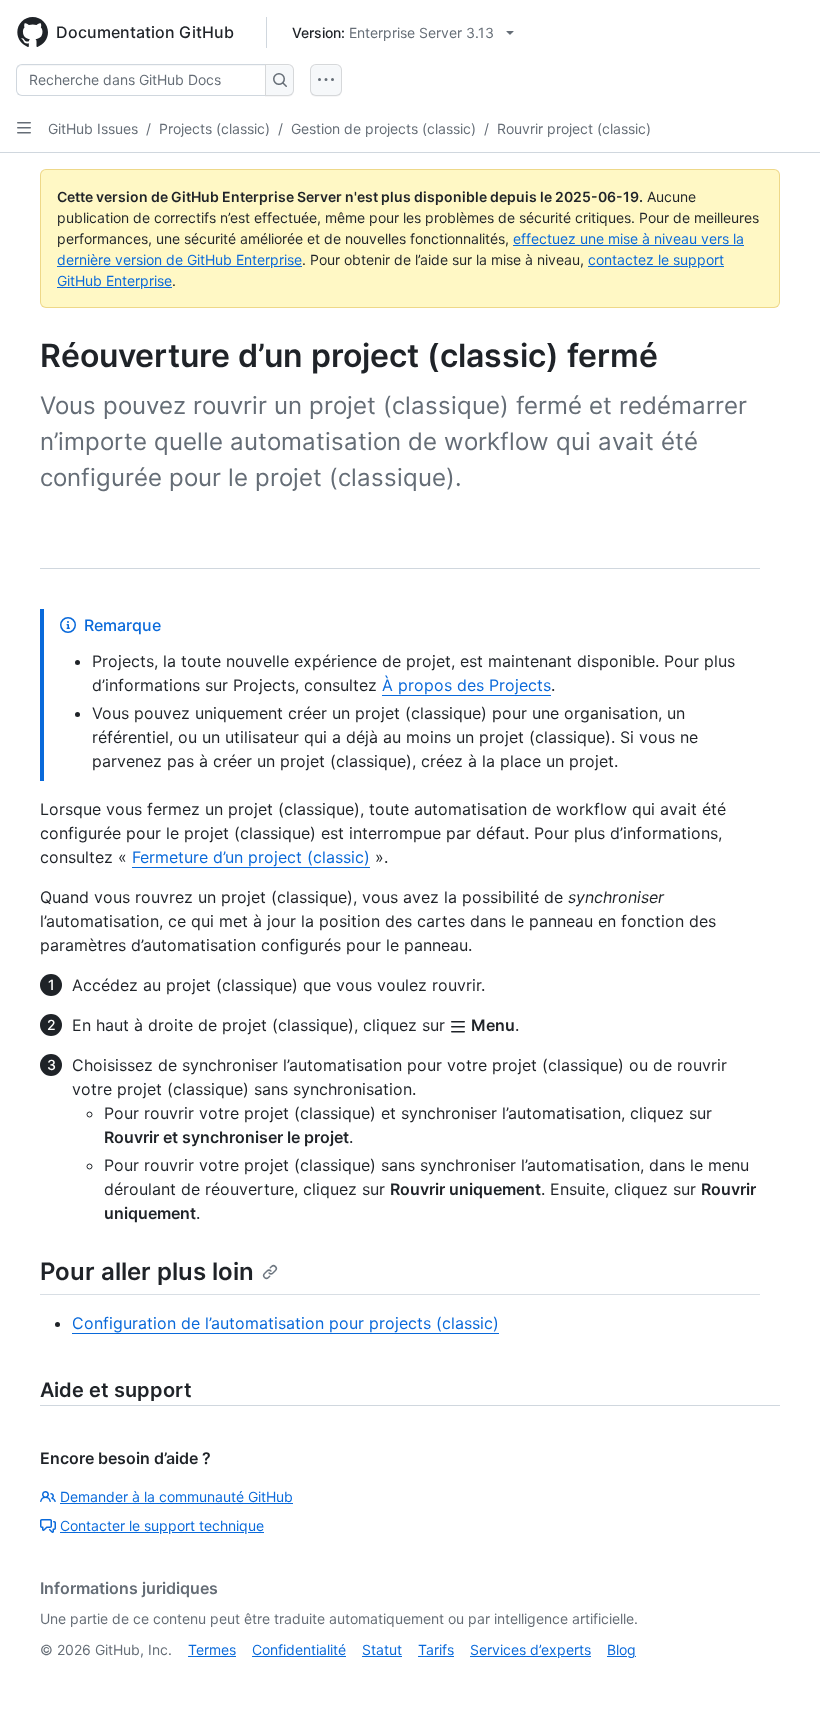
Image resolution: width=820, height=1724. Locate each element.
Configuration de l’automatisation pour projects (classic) (285, 1323)
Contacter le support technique (162, 1525)
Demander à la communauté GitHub (176, 1496)
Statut (382, 1649)
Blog (621, 1649)
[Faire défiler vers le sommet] (776, 1680)
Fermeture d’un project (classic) (251, 857)
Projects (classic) (214, 128)
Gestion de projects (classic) (383, 128)
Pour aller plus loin (147, 1271)
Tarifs (436, 1649)
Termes (212, 1649)
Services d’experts (530, 1649)
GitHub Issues (93, 128)
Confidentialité (299, 1649)
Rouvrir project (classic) (574, 128)
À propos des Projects (466, 685)
